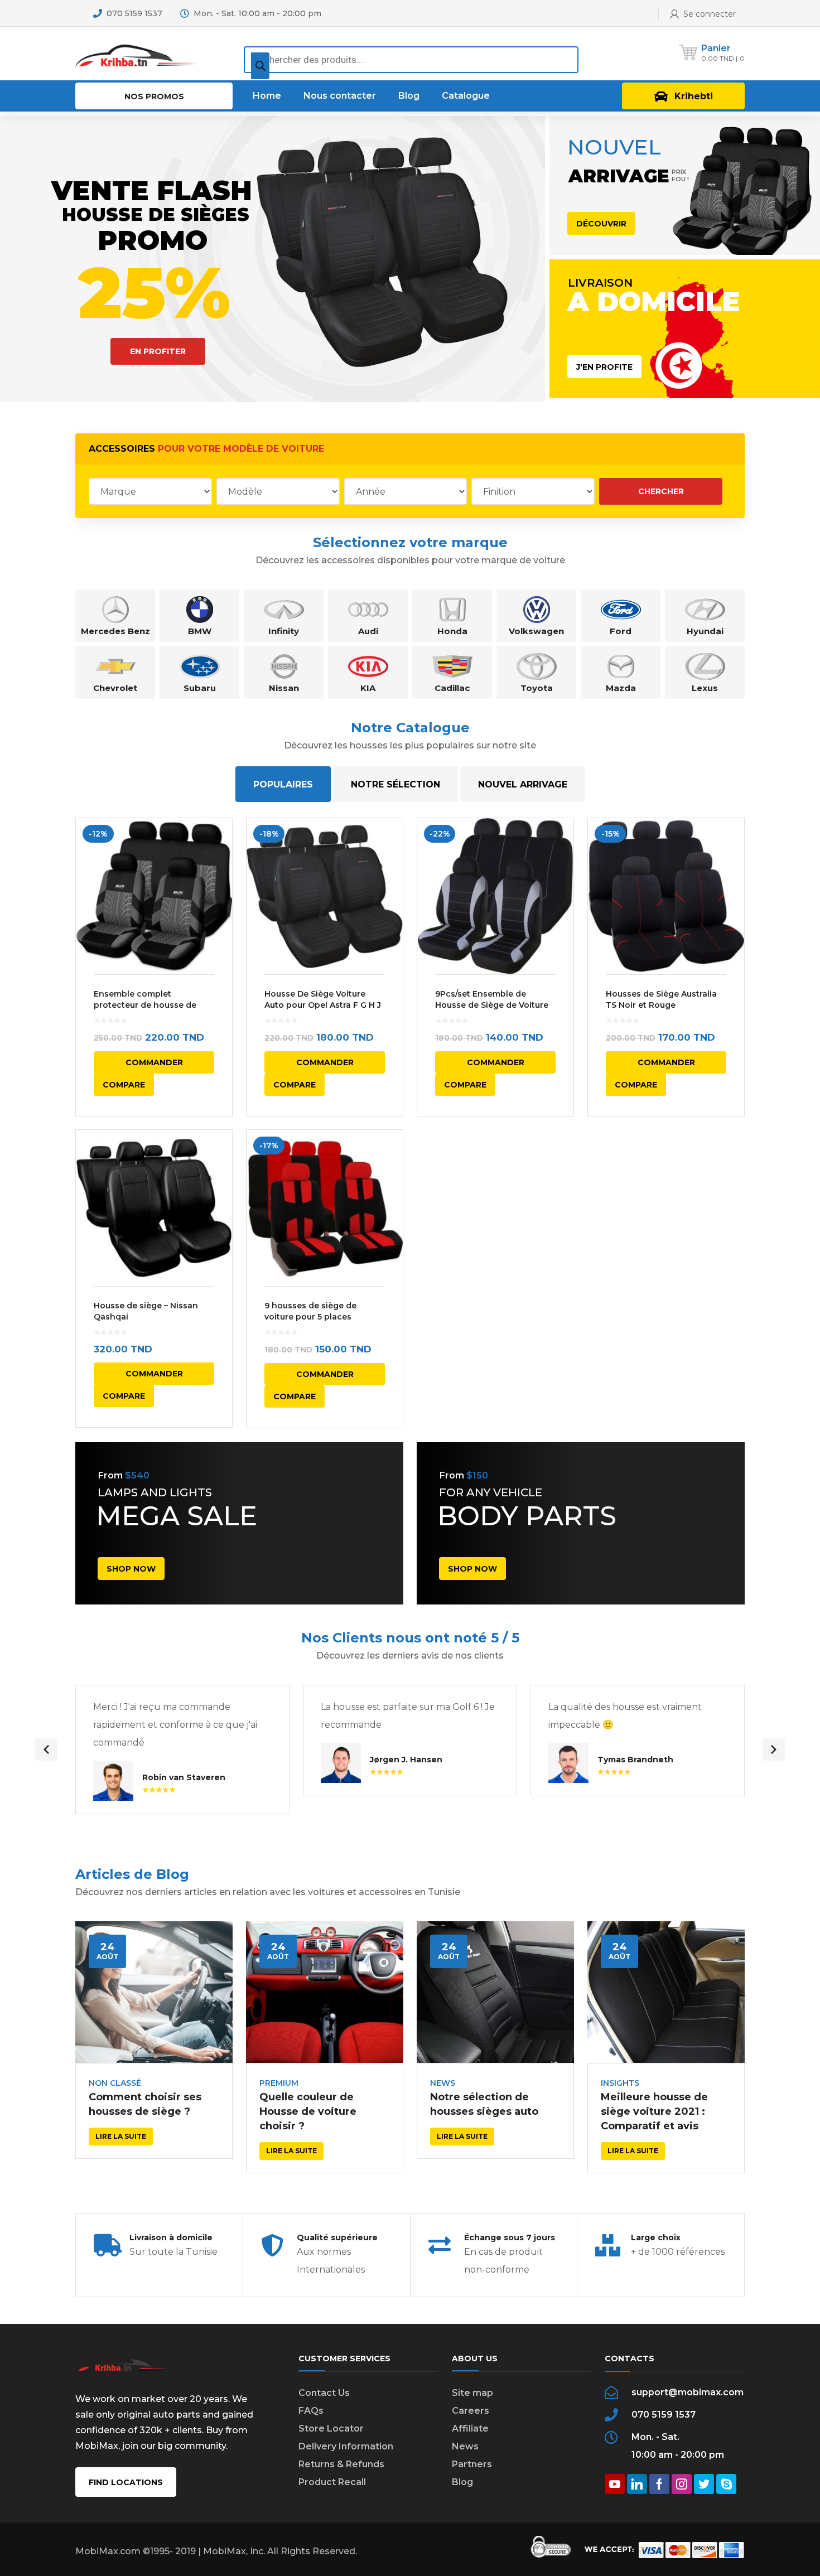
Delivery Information (346, 2446)
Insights (620, 2083)
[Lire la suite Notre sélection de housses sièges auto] (495, 1992)
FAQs (311, 2411)
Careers (471, 2411)
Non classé (115, 2083)
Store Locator (331, 2428)
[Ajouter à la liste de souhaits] (216, 843)
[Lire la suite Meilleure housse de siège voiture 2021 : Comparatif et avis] (666, 1992)
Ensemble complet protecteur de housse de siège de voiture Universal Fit (154, 1005)
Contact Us (324, 2393)
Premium (279, 2083)
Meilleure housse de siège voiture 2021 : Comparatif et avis (654, 2111)
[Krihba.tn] (137, 53)
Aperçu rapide (154, 896)
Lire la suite (121, 2136)
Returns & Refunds (341, 2464)
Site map (472, 2393)
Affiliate (470, 2428)
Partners (472, 2464)
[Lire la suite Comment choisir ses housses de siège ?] (154, 1992)
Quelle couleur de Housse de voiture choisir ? (308, 2111)
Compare (124, 1085)
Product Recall (332, 2482)
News (443, 2083)
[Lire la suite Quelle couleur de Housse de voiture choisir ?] (325, 1992)
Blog (462, 2482)
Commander (154, 1062)
